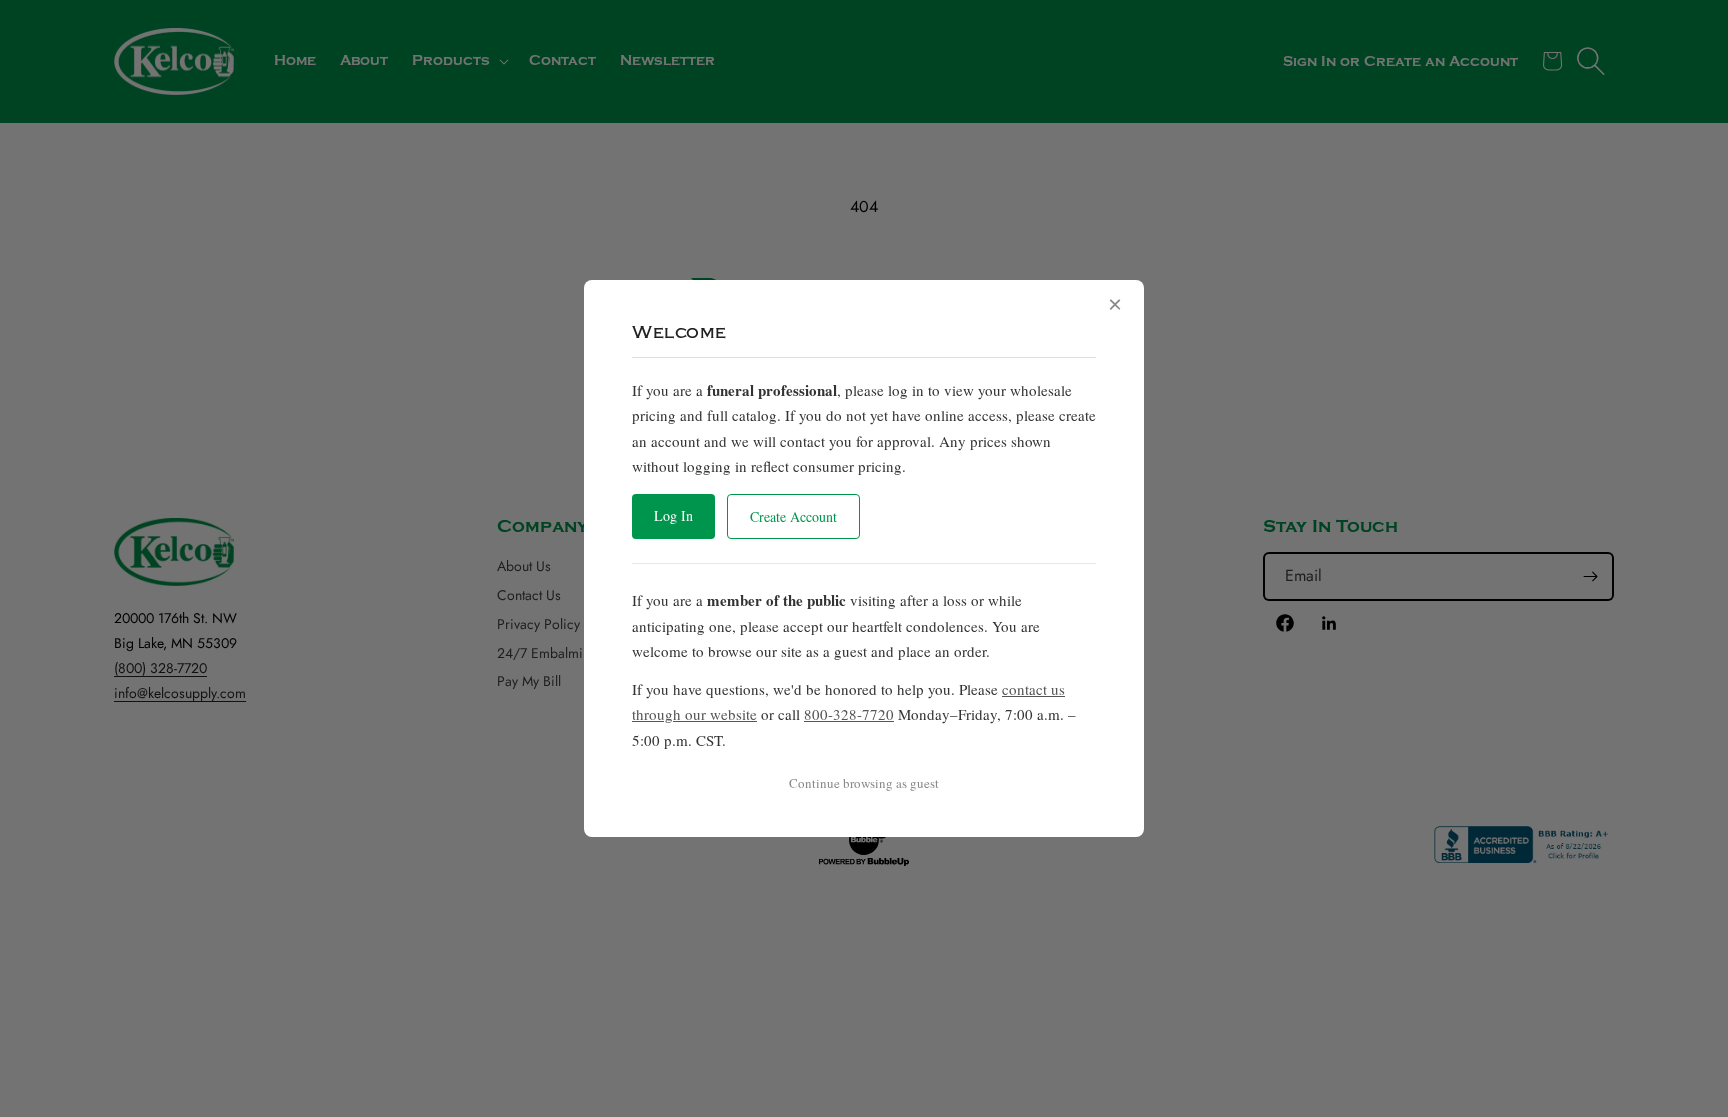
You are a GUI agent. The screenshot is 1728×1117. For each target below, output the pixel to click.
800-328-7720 (849, 714)
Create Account (793, 516)
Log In (673, 515)
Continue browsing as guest (864, 783)
